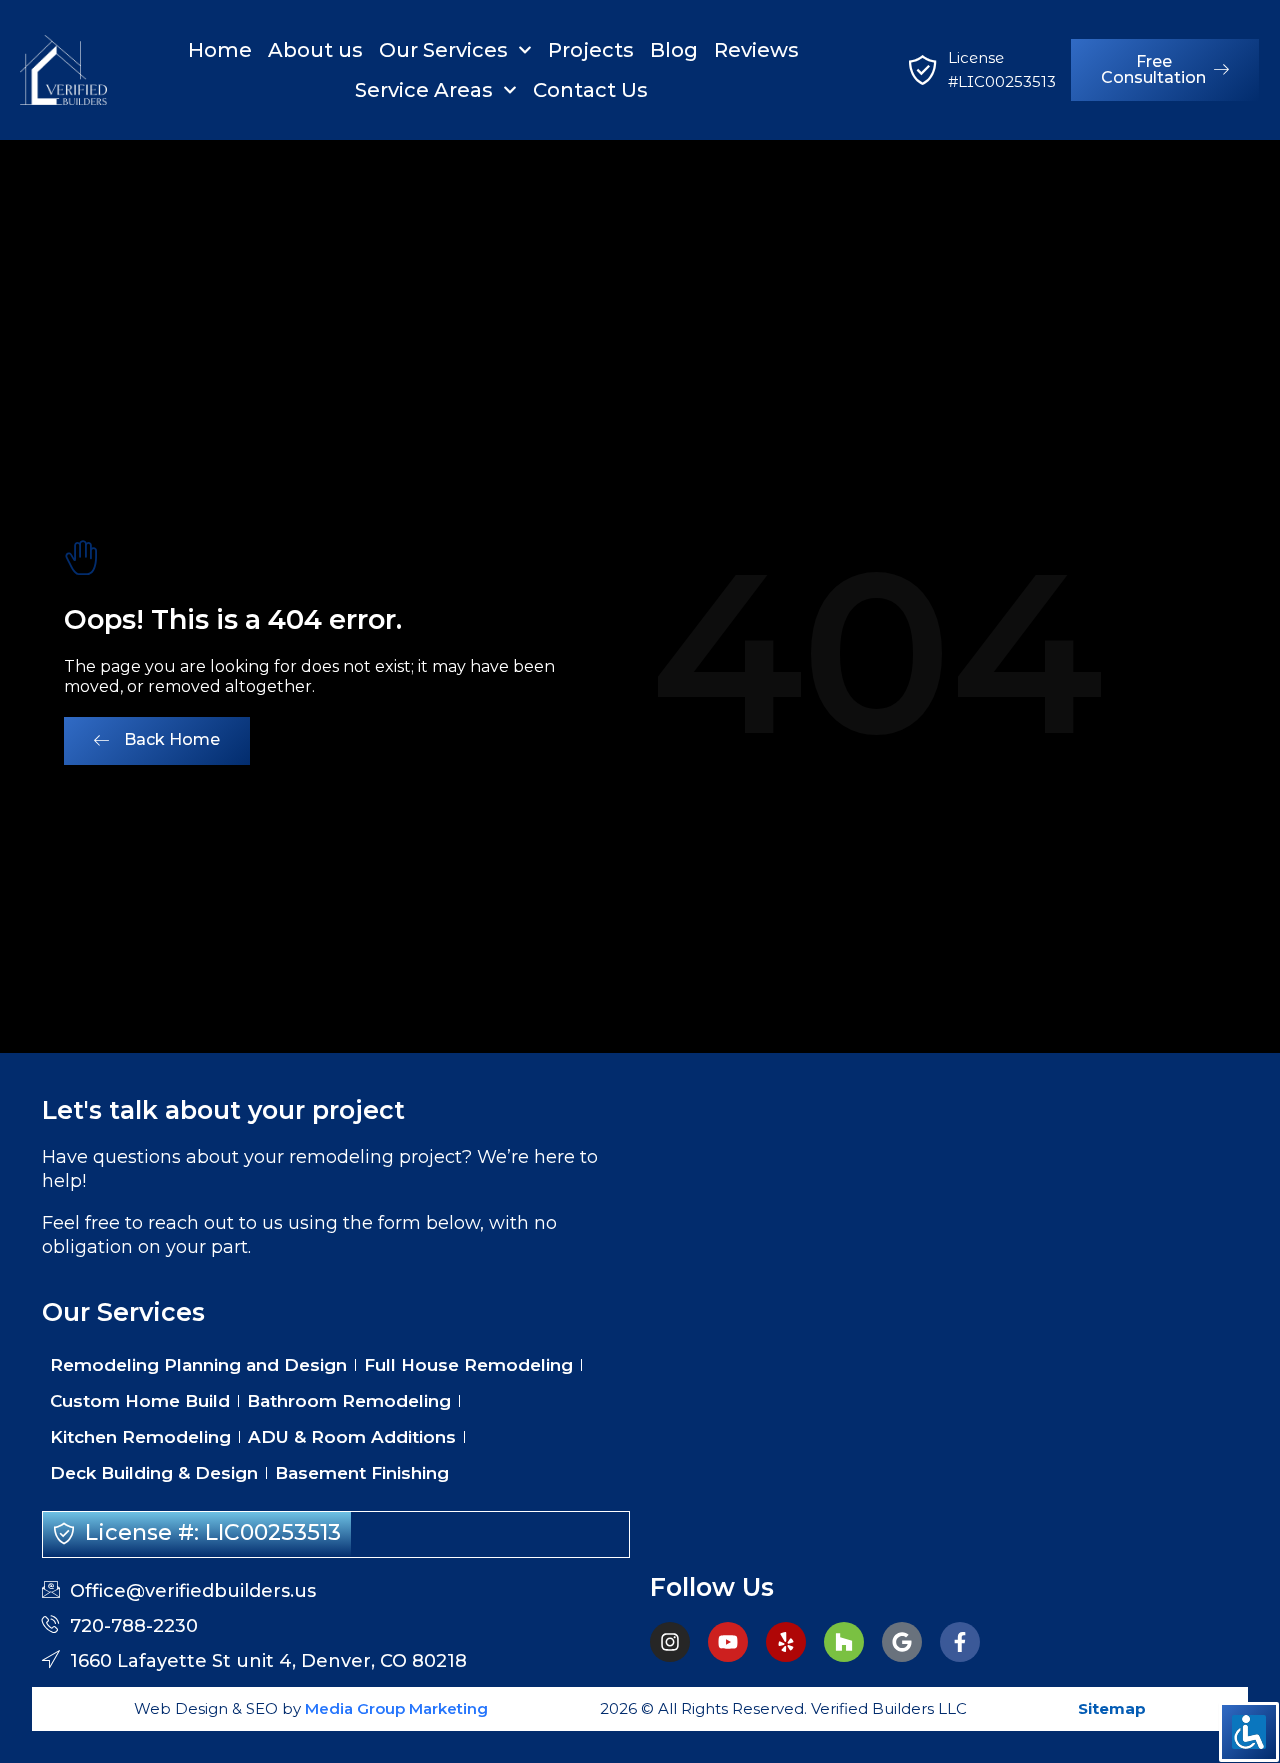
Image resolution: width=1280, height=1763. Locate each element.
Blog (674, 50)
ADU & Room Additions (352, 1437)
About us (315, 50)
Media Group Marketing (394, 1708)
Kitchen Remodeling (140, 1437)
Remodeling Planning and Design (198, 1365)
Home (220, 50)
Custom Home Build (140, 1401)
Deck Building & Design (154, 1473)
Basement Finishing (362, 1473)
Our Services (443, 50)
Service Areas (424, 90)
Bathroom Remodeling (349, 1401)
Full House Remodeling (468, 1365)
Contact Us (590, 90)
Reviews (756, 50)
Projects (591, 50)
